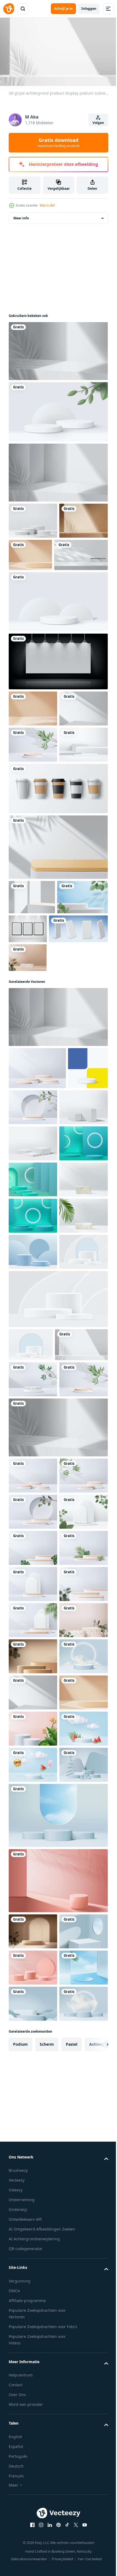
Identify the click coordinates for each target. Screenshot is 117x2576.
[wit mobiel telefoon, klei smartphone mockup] (38, 1069)
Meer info (21, 216)
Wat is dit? (47, 205)
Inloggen (89, 9)
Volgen (98, 123)
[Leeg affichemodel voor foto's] (81, 1035)
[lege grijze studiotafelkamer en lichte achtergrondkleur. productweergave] (36, 589)
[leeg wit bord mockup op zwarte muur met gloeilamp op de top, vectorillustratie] (58, 695)
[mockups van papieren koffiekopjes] (58, 895)
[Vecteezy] (9, 9)
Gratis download (59, 142)
